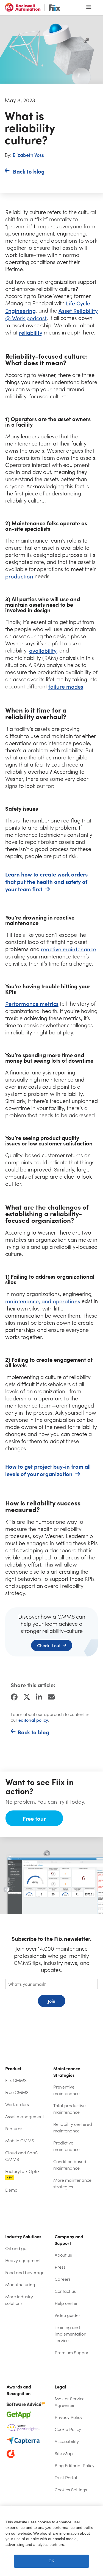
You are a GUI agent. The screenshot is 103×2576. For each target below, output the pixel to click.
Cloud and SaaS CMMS (21, 2156)
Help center (76, 2303)
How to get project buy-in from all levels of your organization (48, 1470)
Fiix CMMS (16, 2080)
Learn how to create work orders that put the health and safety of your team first (46, 882)
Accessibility (67, 2441)
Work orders (17, 2104)
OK (51, 2561)
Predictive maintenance (66, 2146)
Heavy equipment (23, 2260)
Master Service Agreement (70, 2402)
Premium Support (72, 2352)
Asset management (25, 2116)
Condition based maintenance (70, 2165)
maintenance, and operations (43, 1301)
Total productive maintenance (69, 2109)
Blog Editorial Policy (75, 2465)
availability (43, 650)
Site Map (64, 2453)
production (19, 576)
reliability (31, 332)
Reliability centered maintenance (73, 2127)
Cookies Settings (71, 2490)
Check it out (49, 1645)
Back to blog (29, 171)
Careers (63, 2279)
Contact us (65, 2291)
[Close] (96, 2515)
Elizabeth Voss (28, 155)
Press (60, 2267)
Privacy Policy (69, 2417)
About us (63, 2255)
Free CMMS (17, 2092)
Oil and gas (17, 2248)
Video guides (68, 2315)
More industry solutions (19, 2300)
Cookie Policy (68, 2429)
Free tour (34, 1818)
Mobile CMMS (20, 2140)
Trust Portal (76, 2477)
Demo (11, 2190)
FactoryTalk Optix (22, 2174)
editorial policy (33, 1720)
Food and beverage (25, 2272)
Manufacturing (20, 2284)
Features (14, 2128)
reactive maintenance (69, 949)
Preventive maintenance (66, 2090)
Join (51, 2001)
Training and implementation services (70, 2334)
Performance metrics (32, 1004)
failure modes (66, 686)
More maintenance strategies (72, 2183)
